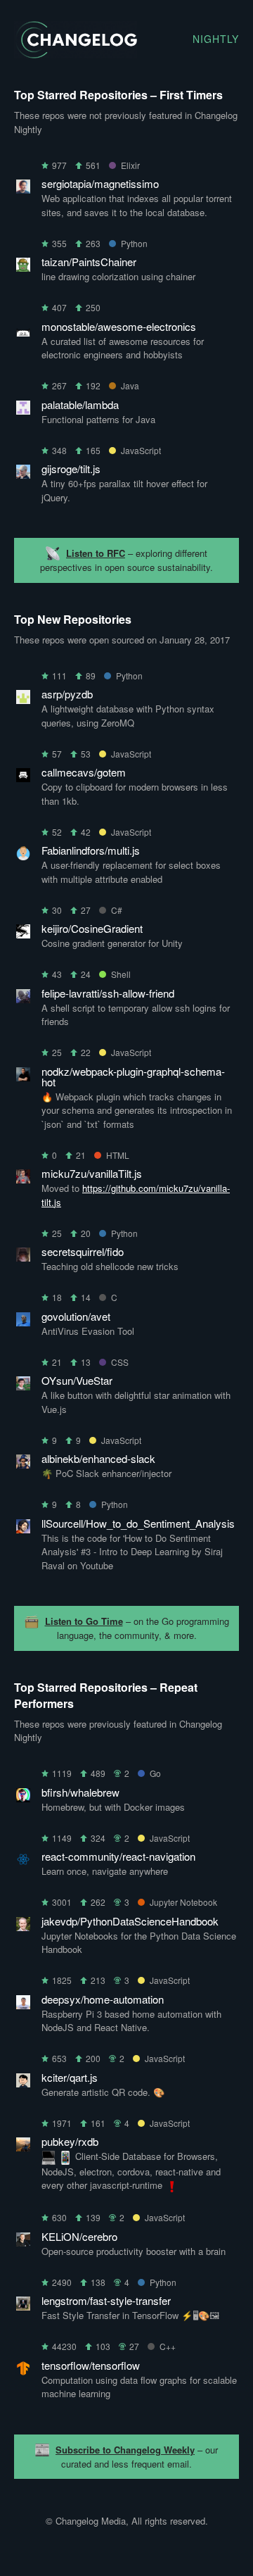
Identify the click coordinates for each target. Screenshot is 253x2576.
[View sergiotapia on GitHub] (23, 189)
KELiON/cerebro (79, 2236)
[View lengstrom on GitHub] (23, 2306)
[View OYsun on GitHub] (23, 1386)
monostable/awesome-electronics (119, 326)
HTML (118, 1155)
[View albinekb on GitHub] (23, 1464)
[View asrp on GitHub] (23, 699)
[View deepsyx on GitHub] (23, 2005)
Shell (121, 974)
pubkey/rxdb (70, 2141)
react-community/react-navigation (118, 1856)
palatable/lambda (80, 404)
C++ (168, 2346)
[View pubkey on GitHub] (23, 2147)
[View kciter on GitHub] (23, 2083)
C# (117, 910)
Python (134, 243)
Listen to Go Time (84, 1621)
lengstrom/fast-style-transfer (106, 2300)
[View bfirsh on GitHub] (23, 1798)
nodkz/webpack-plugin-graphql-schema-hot (133, 1076)
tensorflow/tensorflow (91, 2365)
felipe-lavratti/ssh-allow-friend (108, 993)
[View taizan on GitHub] (23, 267)
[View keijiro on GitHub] (23, 934)
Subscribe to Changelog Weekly (125, 2450)
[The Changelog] (76, 54)
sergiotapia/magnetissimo (100, 183)
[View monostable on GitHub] (23, 332)
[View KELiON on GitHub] (23, 2242)
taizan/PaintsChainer (89, 262)
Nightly (216, 39)
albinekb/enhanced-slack (98, 1458)
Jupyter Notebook (183, 1902)
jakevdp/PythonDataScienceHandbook (130, 1921)
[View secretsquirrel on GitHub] (23, 1257)
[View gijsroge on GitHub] (23, 474)
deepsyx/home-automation (103, 1999)
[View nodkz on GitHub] (23, 1077)
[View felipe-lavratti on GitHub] (23, 999)
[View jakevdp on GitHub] (23, 1927)
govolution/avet (76, 1316)
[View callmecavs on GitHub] (23, 778)
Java (130, 385)
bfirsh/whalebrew (80, 1792)
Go (155, 1773)
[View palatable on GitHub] (23, 410)
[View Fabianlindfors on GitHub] (23, 856)
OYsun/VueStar (77, 1380)
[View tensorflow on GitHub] (23, 2371)
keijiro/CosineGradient (92, 928)
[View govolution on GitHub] (23, 1322)
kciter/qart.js (70, 2077)
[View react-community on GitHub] (23, 1862)
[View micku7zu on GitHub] (23, 1179)
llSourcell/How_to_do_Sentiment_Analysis (138, 1523)
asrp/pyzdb (67, 694)
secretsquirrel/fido (83, 1251)
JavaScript (141, 450)
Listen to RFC (96, 553)
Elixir (130, 165)
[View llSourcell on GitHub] (23, 1529)
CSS (120, 1362)
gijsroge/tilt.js (71, 469)
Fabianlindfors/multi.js (91, 850)
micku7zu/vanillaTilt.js (92, 1173)
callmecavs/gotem (84, 772)
